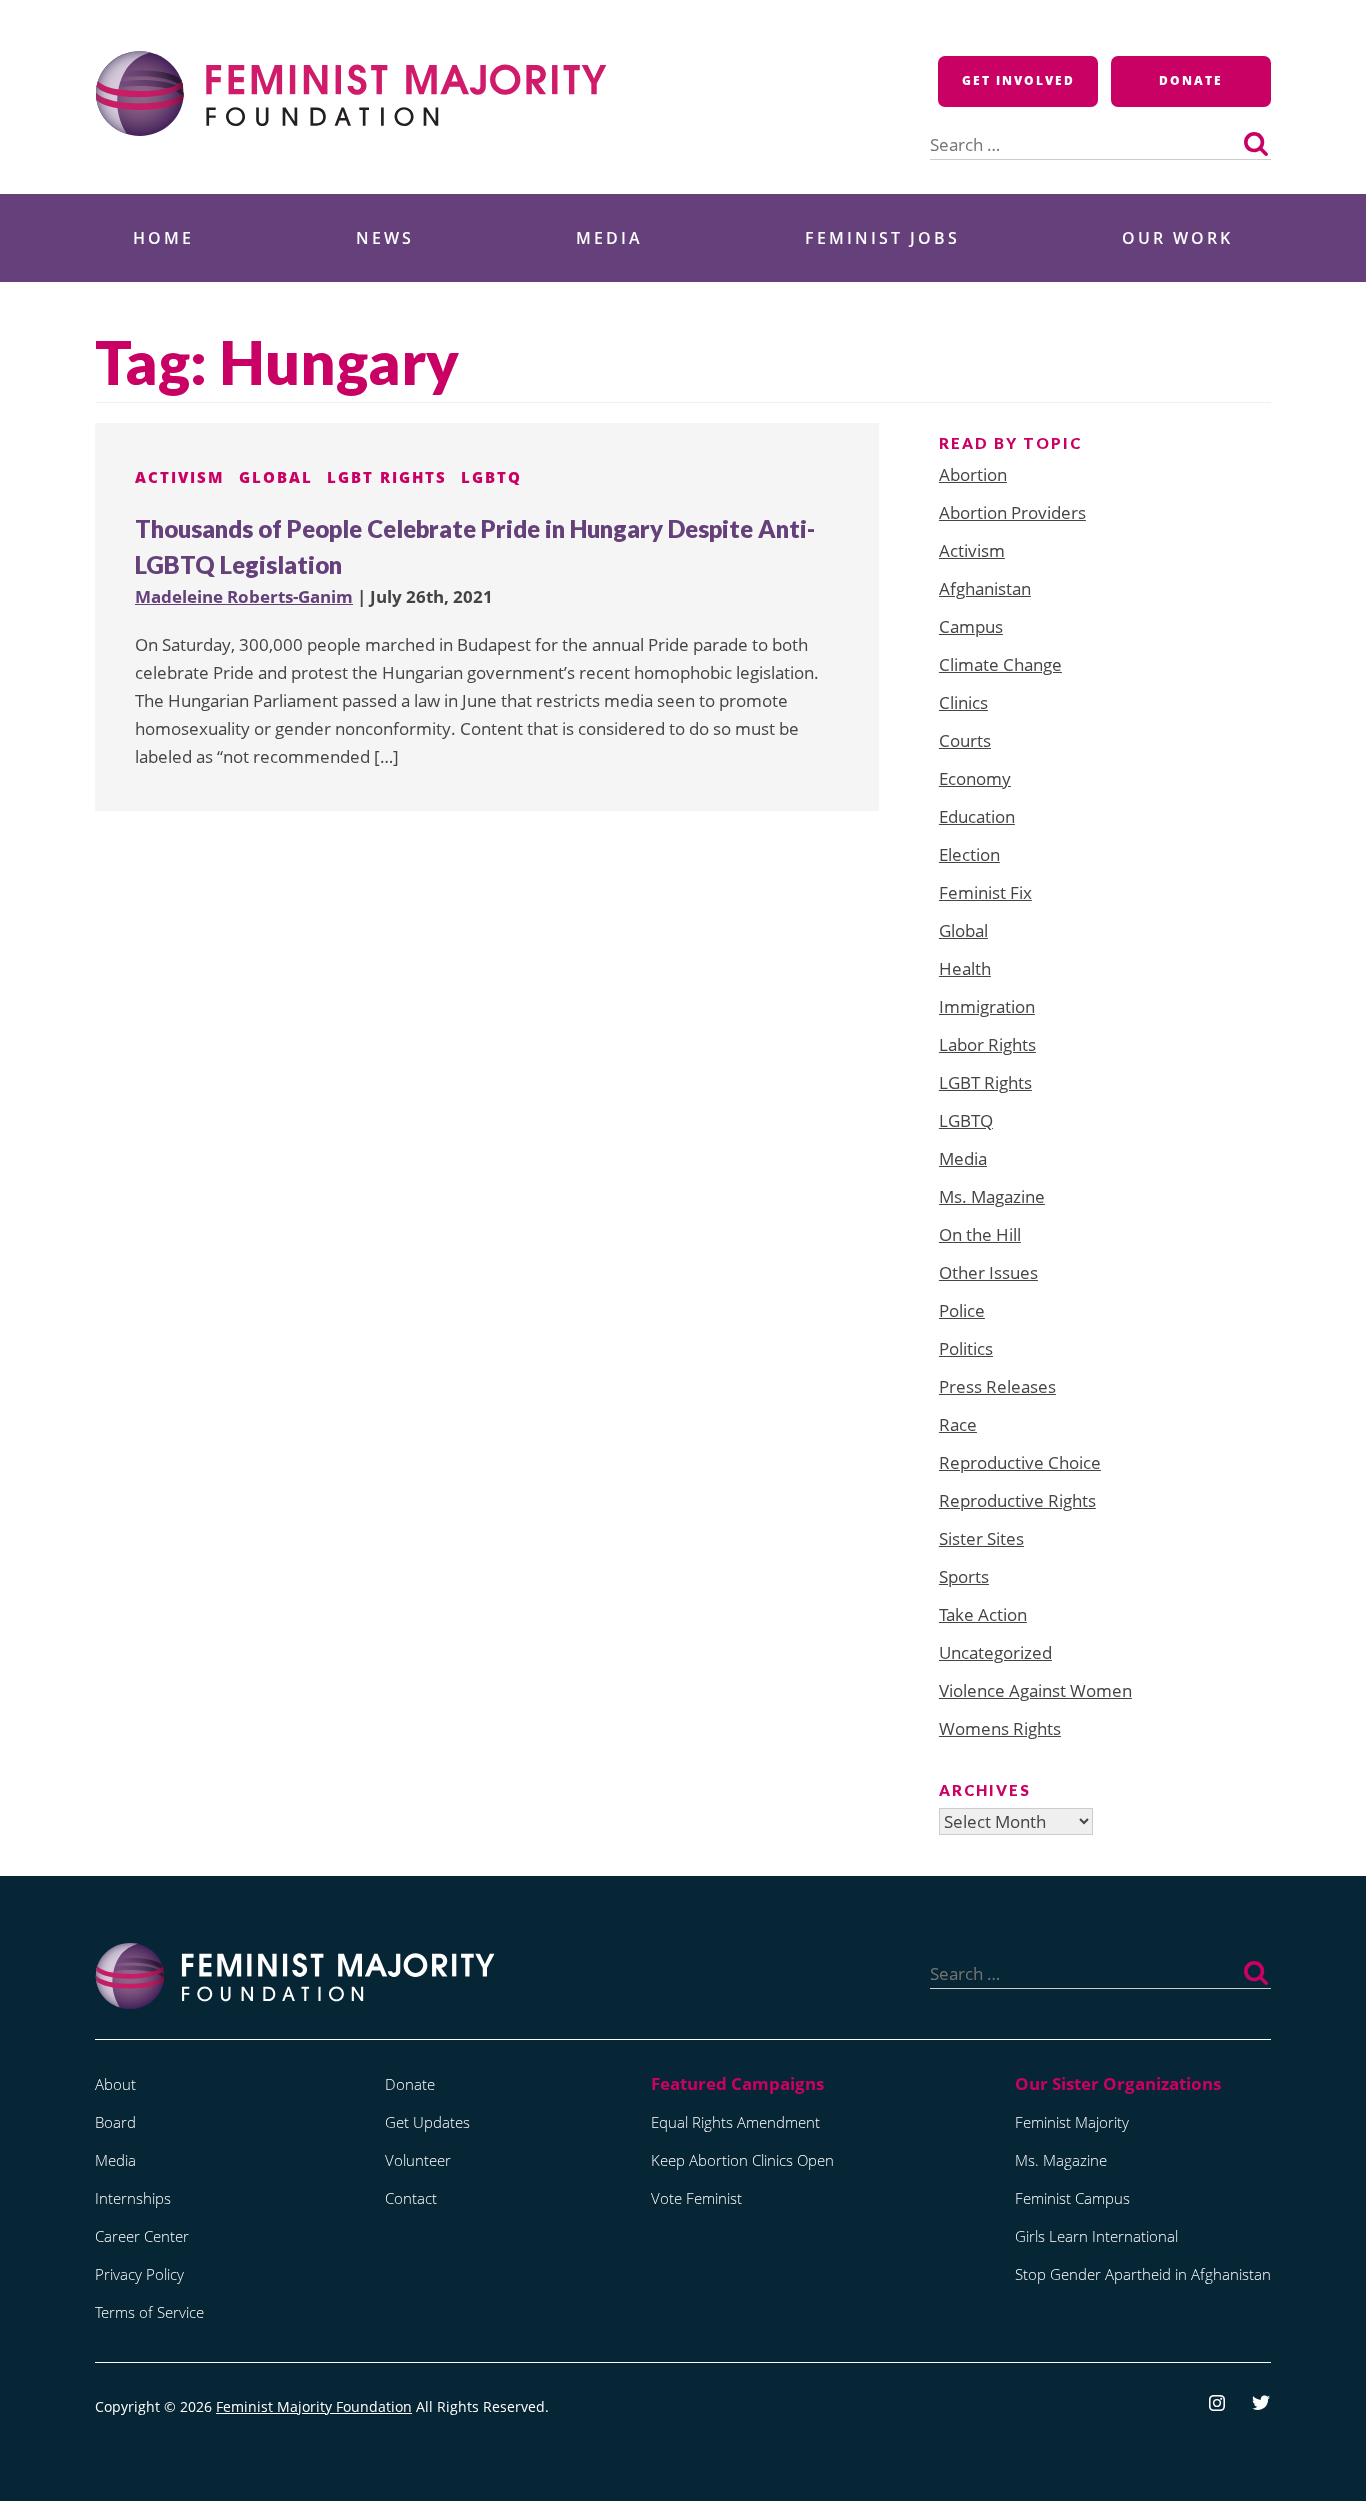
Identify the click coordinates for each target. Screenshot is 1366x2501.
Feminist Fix (985, 892)
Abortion (973, 474)
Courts (965, 740)
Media (609, 238)
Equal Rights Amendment (735, 2122)
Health (965, 968)
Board (115, 2122)
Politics (966, 1348)
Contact (411, 2198)
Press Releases (997, 1386)
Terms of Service (149, 2312)
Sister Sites (981, 1538)
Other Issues (988, 1272)
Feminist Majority (1072, 2122)
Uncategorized (995, 1652)
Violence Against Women (1035, 1690)
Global (276, 477)
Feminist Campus (1072, 2198)
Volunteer (418, 2160)
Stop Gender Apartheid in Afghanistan (1143, 2274)
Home (163, 238)
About (115, 2084)
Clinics (963, 702)
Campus (971, 626)
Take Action (983, 1614)
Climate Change (1000, 664)
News (385, 238)
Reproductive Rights (1017, 1500)
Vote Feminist (696, 2198)
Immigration (987, 1006)
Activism (180, 477)
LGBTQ (491, 477)
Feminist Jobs (882, 238)
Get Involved (1018, 80)
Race (958, 1424)
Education (977, 816)
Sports (964, 1576)
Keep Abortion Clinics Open (742, 2160)
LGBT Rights (387, 477)
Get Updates (427, 2122)
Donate (1191, 80)
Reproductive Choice (1020, 1462)
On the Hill (980, 1234)
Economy (975, 778)
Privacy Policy (139, 2274)
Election (969, 854)
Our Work (1177, 238)
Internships (133, 2198)
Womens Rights (1000, 1728)
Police (962, 1310)
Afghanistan (985, 588)
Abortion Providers (1012, 512)
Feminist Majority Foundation (314, 2406)
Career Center (142, 2236)
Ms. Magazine (992, 1196)
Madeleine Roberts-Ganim (244, 596)
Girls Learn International (1096, 2236)
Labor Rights (987, 1044)
